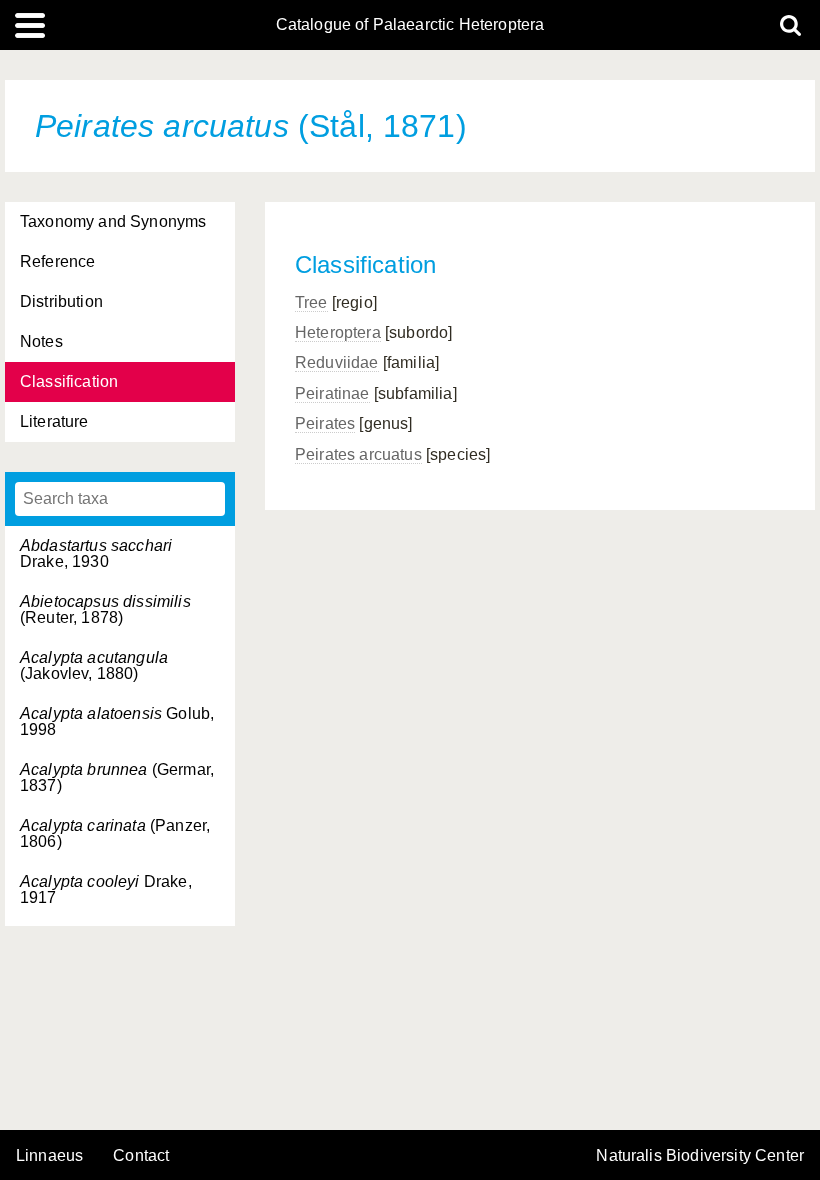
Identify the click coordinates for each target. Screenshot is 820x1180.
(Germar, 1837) (117, 777)
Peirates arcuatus (358, 454)
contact (141, 1155)
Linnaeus (49, 1156)
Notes (41, 341)
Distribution (61, 301)
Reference (57, 261)
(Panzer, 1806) (115, 833)
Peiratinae (332, 393)
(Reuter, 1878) (105, 609)
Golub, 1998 (117, 721)
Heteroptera (338, 332)
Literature (54, 421)
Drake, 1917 (106, 889)
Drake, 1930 (96, 553)
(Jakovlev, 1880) (94, 665)
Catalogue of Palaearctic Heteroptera (410, 25)
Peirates (325, 423)
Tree (311, 302)
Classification (69, 381)
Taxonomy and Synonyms (113, 221)
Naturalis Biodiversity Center (700, 1156)
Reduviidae (337, 362)
